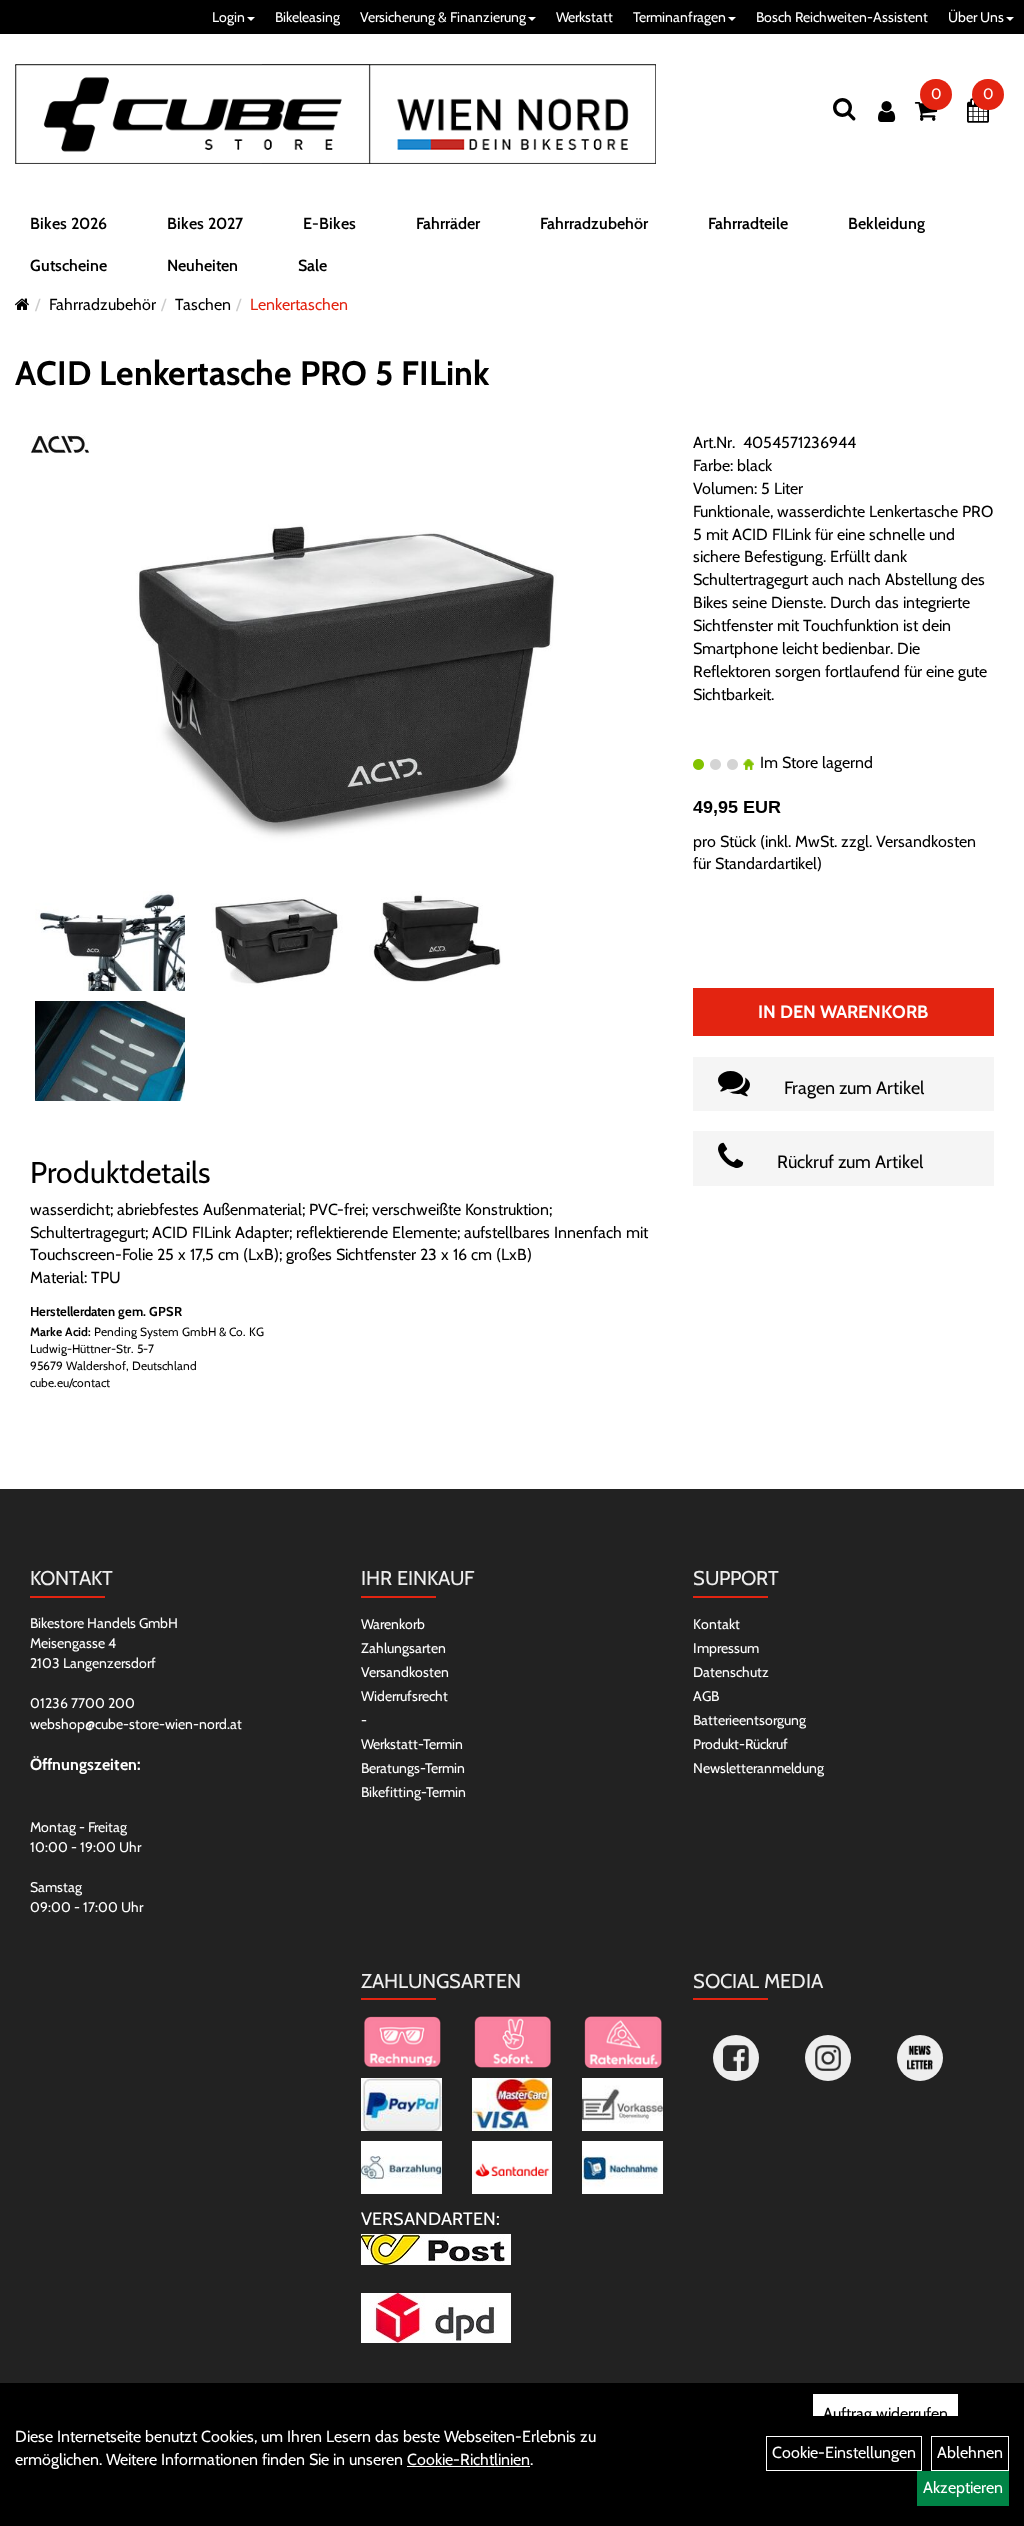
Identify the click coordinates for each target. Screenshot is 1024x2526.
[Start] (22, 304)
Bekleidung (886, 223)
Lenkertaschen (299, 304)
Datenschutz (731, 1672)
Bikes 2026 (68, 223)
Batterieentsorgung (749, 1720)
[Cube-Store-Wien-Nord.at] (335, 114)
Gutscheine (68, 265)
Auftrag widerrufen (885, 2413)
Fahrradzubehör (594, 223)
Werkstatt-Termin (412, 1744)
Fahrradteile (748, 223)
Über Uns (976, 17)
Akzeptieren (963, 2487)
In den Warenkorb (843, 1012)
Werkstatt (584, 17)
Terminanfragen (679, 17)
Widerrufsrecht (404, 1696)
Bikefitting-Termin (413, 1792)
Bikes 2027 (205, 223)
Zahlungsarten (403, 1648)
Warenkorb (393, 1624)
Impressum (726, 1648)
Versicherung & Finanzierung (443, 17)
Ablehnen (970, 2452)
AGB (706, 1696)
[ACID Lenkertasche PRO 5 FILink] (346, 673)
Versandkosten (405, 1672)
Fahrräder (448, 223)
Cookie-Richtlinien (468, 2459)
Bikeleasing (307, 17)
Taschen (203, 304)
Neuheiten (202, 265)
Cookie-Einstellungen (844, 2452)
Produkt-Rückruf (740, 1744)
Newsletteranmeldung (758, 1768)
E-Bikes (329, 223)
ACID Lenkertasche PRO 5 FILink (252, 373)
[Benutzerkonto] (886, 111)
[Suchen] (844, 108)
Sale (312, 265)
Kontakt (716, 1624)
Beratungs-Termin (413, 1768)
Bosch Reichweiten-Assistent (842, 17)
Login (228, 17)
